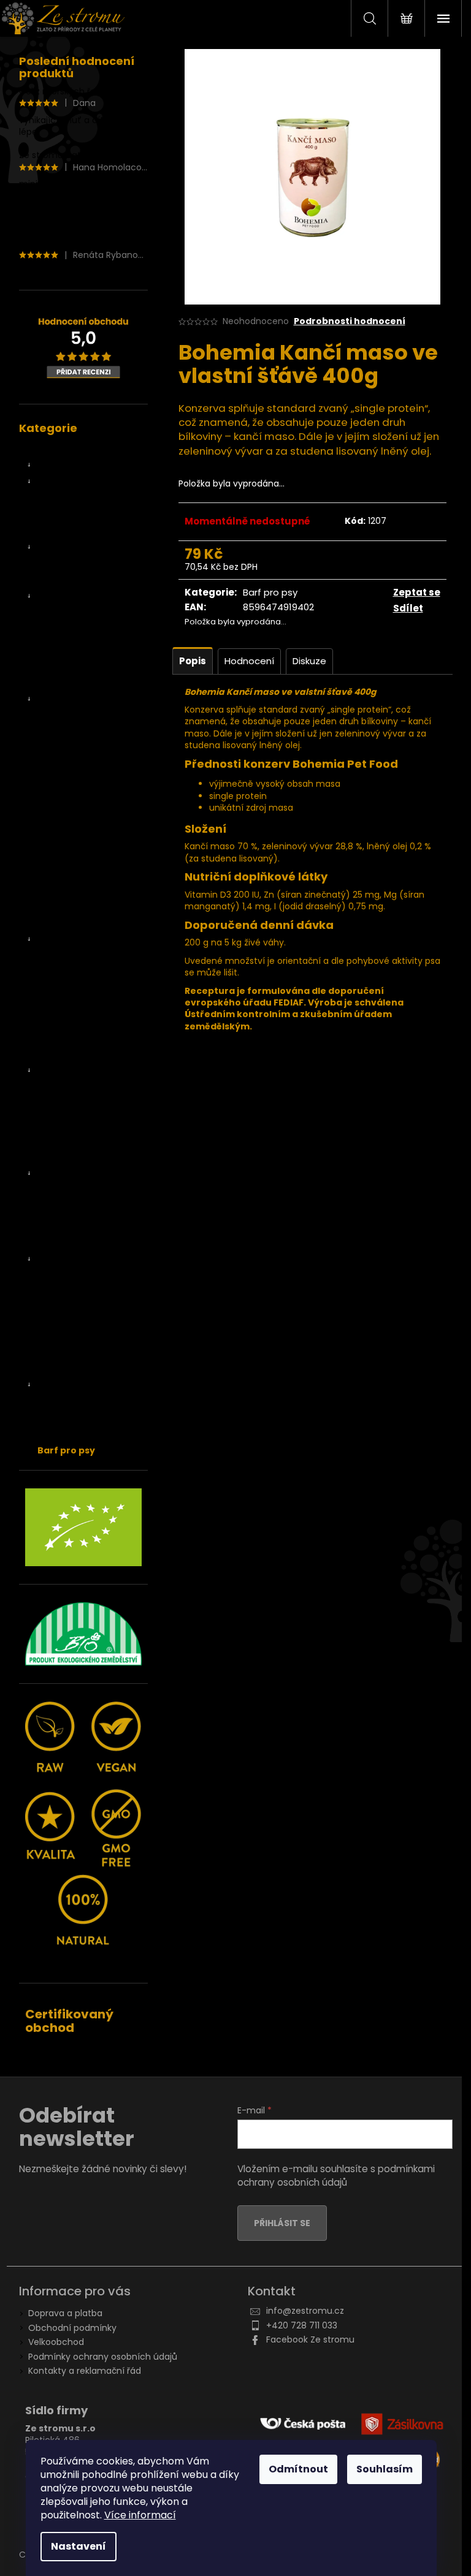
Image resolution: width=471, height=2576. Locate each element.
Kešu (60, 955)
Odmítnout (298, 2469)
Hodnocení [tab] (249, 661)
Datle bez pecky (87, 531)
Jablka (63, 906)
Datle (61, 481)
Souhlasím (385, 2469)
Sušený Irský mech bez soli (90, 677)
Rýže (59, 1319)
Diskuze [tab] (309, 661)
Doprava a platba (65, 2313)
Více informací (140, 2515)
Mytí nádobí (75, 1401)
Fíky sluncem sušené (97, 580)
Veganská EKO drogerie (87, 1384)
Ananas (66, 725)
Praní (60, 1417)
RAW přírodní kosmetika (88, 1368)
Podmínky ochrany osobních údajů (103, 2357)
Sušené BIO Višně (86, 824)
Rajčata (66, 841)
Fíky (58, 547)
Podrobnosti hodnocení (350, 321)
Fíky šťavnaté (82, 563)
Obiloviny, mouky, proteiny (75, 1178)
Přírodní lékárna (71, 1352)
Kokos (62, 857)
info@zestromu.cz (305, 2311)
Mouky (63, 1243)
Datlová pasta (83, 498)
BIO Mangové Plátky (92, 742)
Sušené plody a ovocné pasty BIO (87, 704)
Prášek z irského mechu (83, 650)
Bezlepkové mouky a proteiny (94, 1222)
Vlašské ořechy (82, 1054)
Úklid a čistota (79, 1434)
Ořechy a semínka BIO (85, 939)
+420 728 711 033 (302, 2325)
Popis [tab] (193, 661)
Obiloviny (69, 1200)
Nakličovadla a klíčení (82, 1156)
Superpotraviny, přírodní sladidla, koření (89, 1135)
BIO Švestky (74, 808)
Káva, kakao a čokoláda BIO (87, 1076)
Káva (60, 1097)
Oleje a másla (67, 1335)
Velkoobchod (56, 2342)
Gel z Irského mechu (81, 449)
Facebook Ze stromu (310, 2339)
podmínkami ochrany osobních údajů (336, 2176)
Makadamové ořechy (95, 988)
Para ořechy (75, 1021)
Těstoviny (71, 1302)
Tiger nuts (71, 1037)
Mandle (65, 1005)
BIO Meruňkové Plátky (95, 759)
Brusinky (67, 873)
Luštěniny (70, 1286)
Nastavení (78, 2546)
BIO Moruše (74, 775)
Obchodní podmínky (72, 2328)
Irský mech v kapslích (95, 613)
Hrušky (63, 890)
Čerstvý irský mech (78, 596)
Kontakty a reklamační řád (85, 2371)
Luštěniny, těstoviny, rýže (81, 1264)
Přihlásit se (282, 2223)
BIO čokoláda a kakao (95, 1113)
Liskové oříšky (78, 972)
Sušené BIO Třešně (90, 791)
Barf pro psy (66, 1450)
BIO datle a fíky (70, 464)
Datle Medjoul (82, 514)
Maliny (63, 923)
